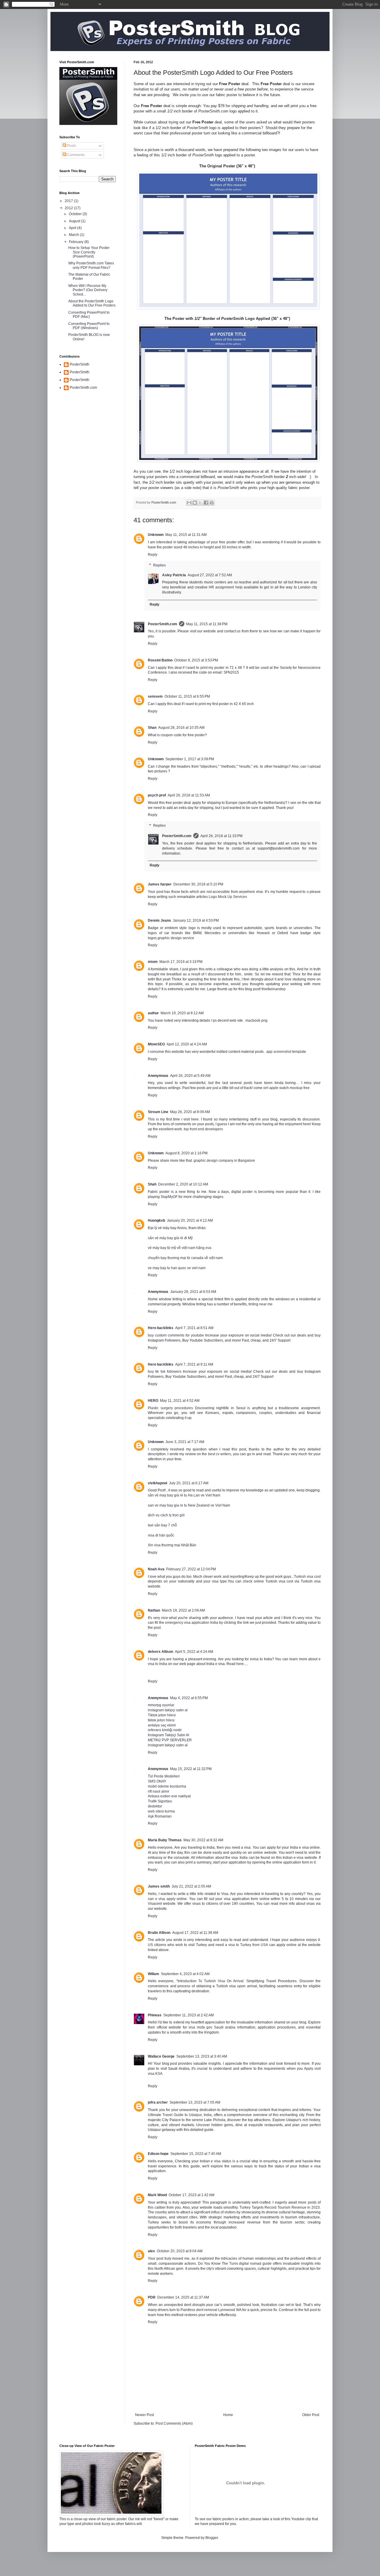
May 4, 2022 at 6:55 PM (189, 1698)
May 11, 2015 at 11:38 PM (207, 624)
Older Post (311, 2415)
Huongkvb (156, 1220)
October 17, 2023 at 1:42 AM (191, 2195)
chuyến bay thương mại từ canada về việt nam (185, 1258)
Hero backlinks (161, 1328)
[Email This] (189, 503)
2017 (69, 201)
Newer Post (144, 2415)
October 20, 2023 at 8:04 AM (180, 2251)
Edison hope (158, 2154)
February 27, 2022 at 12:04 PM (191, 1569)
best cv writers (220, 1454)
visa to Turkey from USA (248, 1945)
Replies (159, 565)
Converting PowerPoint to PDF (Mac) (89, 315)
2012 (69, 208)
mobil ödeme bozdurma (167, 1786)
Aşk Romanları (160, 1816)
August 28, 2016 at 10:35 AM (181, 728)
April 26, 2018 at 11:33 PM (221, 836)
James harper (160, 884)
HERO (153, 1401)
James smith (159, 1886)
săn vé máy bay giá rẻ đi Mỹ (170, 1238)
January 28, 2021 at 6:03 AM (193, 1292)
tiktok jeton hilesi (161, 1720)
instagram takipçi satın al (168, 1710)
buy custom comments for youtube (176, 1335)
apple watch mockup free (289, 1088)
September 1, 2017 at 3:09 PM (190, 759)
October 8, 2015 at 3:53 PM (196, 660)
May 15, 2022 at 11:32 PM (191, 1769)
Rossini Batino (160, 660)
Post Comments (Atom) (174, 2423)
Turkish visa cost (307, 1577)
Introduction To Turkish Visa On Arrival (211, 1981)
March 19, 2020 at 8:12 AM (182, 1013)
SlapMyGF (169, 1197)
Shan (152, 728)
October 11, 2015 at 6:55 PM (187, 696)
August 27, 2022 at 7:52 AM (210, 575)
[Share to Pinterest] (212, 503)
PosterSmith (80, 364)
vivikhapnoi (157, 1483)
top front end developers (203, 1129)
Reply (153, 555)
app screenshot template (286, 1052)
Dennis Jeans (159, 920)
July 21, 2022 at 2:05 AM (191, 1886)
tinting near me (261, 1304)
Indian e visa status (216, 2161)
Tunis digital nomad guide (251, 2264)
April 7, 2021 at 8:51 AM (194, 1328)
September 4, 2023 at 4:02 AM (185, 1974)
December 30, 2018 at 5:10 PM (198, 884)
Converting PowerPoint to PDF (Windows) (89, 326)
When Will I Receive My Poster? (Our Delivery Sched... (88, 290)
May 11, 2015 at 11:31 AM (186, 535)
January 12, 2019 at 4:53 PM (196, 920)
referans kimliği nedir (165, 1730)
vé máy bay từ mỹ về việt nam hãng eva (180, 1248)
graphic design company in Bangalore (224, 1161)
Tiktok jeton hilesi (162, 1715)
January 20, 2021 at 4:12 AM (190, 1220)
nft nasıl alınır (159, 1791)
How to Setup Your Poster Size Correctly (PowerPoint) (89, 252)
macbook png (256, 1020)
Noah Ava (156, 1569)
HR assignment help (226, 587)
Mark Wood (157, 2195)
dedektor (155, 1806)
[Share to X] (200, 503)
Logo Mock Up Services (228, 897)
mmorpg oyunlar (161, 1705)
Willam (153, 1974)
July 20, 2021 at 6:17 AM (189, 1483)
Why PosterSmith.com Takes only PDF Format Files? (91, 265)
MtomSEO (156, 1044)
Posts (71, 146)
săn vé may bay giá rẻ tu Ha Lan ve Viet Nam (184, 1495)
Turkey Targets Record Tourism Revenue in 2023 (280, 2207)
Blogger (212, 2538)
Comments (75, 155)
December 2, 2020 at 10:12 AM (183, 1184)
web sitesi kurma (161, 1811)
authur (153, 1013)
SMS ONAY (157, 1781)
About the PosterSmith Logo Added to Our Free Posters (92, 303)
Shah (152, 1184)
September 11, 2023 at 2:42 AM (189, 2015)
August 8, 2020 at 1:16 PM (186, 1153)
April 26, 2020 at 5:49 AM (190, 1076)
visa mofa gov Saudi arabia (212, 2027)
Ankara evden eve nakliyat (169, 1796)
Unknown (156, 535)
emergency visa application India (192, 1623)
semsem (155, 696)
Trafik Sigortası (160, 1801)
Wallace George (161, 2056)
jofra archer (158, 2102)
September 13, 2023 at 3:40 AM (202, 2056)
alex (151, 2251)
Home (228, 2415)
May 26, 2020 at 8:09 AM (190, 1112)
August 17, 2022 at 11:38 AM (195, 1933)
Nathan (154, 1610)
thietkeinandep (274, 989)
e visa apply (165, 1899)
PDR (152, 2297)
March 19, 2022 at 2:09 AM (183, 1610)
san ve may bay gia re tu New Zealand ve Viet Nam (189, 1505)
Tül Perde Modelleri (164, 1776)
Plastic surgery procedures (170, 1408)
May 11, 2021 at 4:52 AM (180, 1401)
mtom (153, 962)
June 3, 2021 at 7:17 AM (185, 1442)
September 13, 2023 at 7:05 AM (195, 2102)
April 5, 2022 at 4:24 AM (194, 1652)
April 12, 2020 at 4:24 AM (187, 1044)
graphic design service (176, 938)
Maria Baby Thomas (165, 1840)
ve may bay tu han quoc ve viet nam (177, 1268)
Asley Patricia (174, 575)
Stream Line (158, 1112)
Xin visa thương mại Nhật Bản (172, 1545)
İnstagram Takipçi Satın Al (168, 1735)
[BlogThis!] (195, 503)
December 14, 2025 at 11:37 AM (183, 2297)
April (73, 228)
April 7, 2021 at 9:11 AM (194, 1364)
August (75, 221)
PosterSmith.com (163, 624)
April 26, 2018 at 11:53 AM (189, 795)
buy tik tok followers (165, 1372)
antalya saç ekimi (162, 1725)
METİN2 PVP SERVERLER (170, 1740)
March (74, 235)
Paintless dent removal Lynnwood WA (211, 2310)
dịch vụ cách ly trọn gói (166, 1515)
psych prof (157, 795)
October (76, 214)
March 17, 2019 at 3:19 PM (181, 962)
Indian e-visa (293, 1858)
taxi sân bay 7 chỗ (162, 1525)
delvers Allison (160, 1652)
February (77, 242)
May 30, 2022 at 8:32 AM (203, 1840)
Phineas (155, 2015)
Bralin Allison (159, 1933)
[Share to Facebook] (206, 503)
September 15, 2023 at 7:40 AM (196, 2154)
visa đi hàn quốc (161, 1535)
